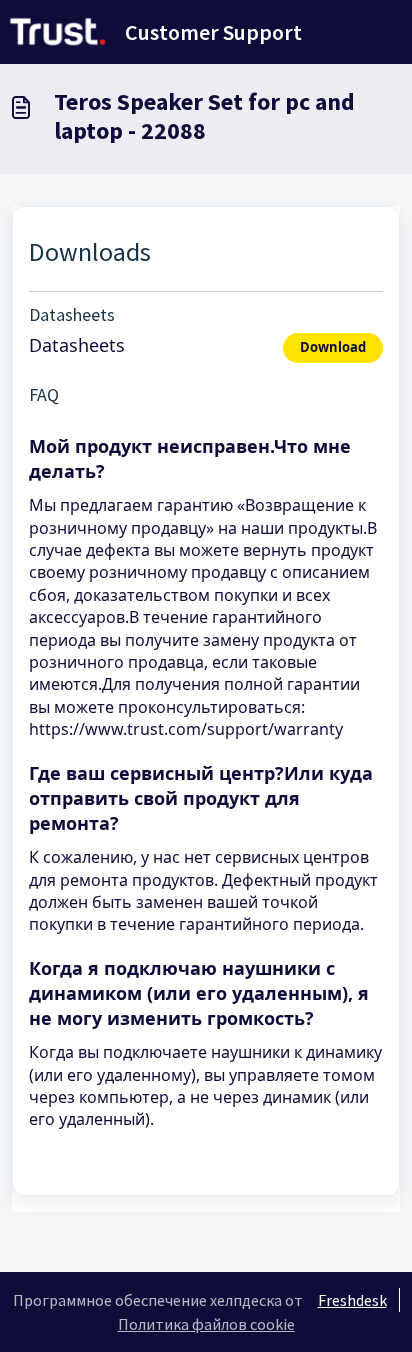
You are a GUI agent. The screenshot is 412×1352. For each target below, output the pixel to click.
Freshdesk (352, 1300)
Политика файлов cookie (206, 1324)
